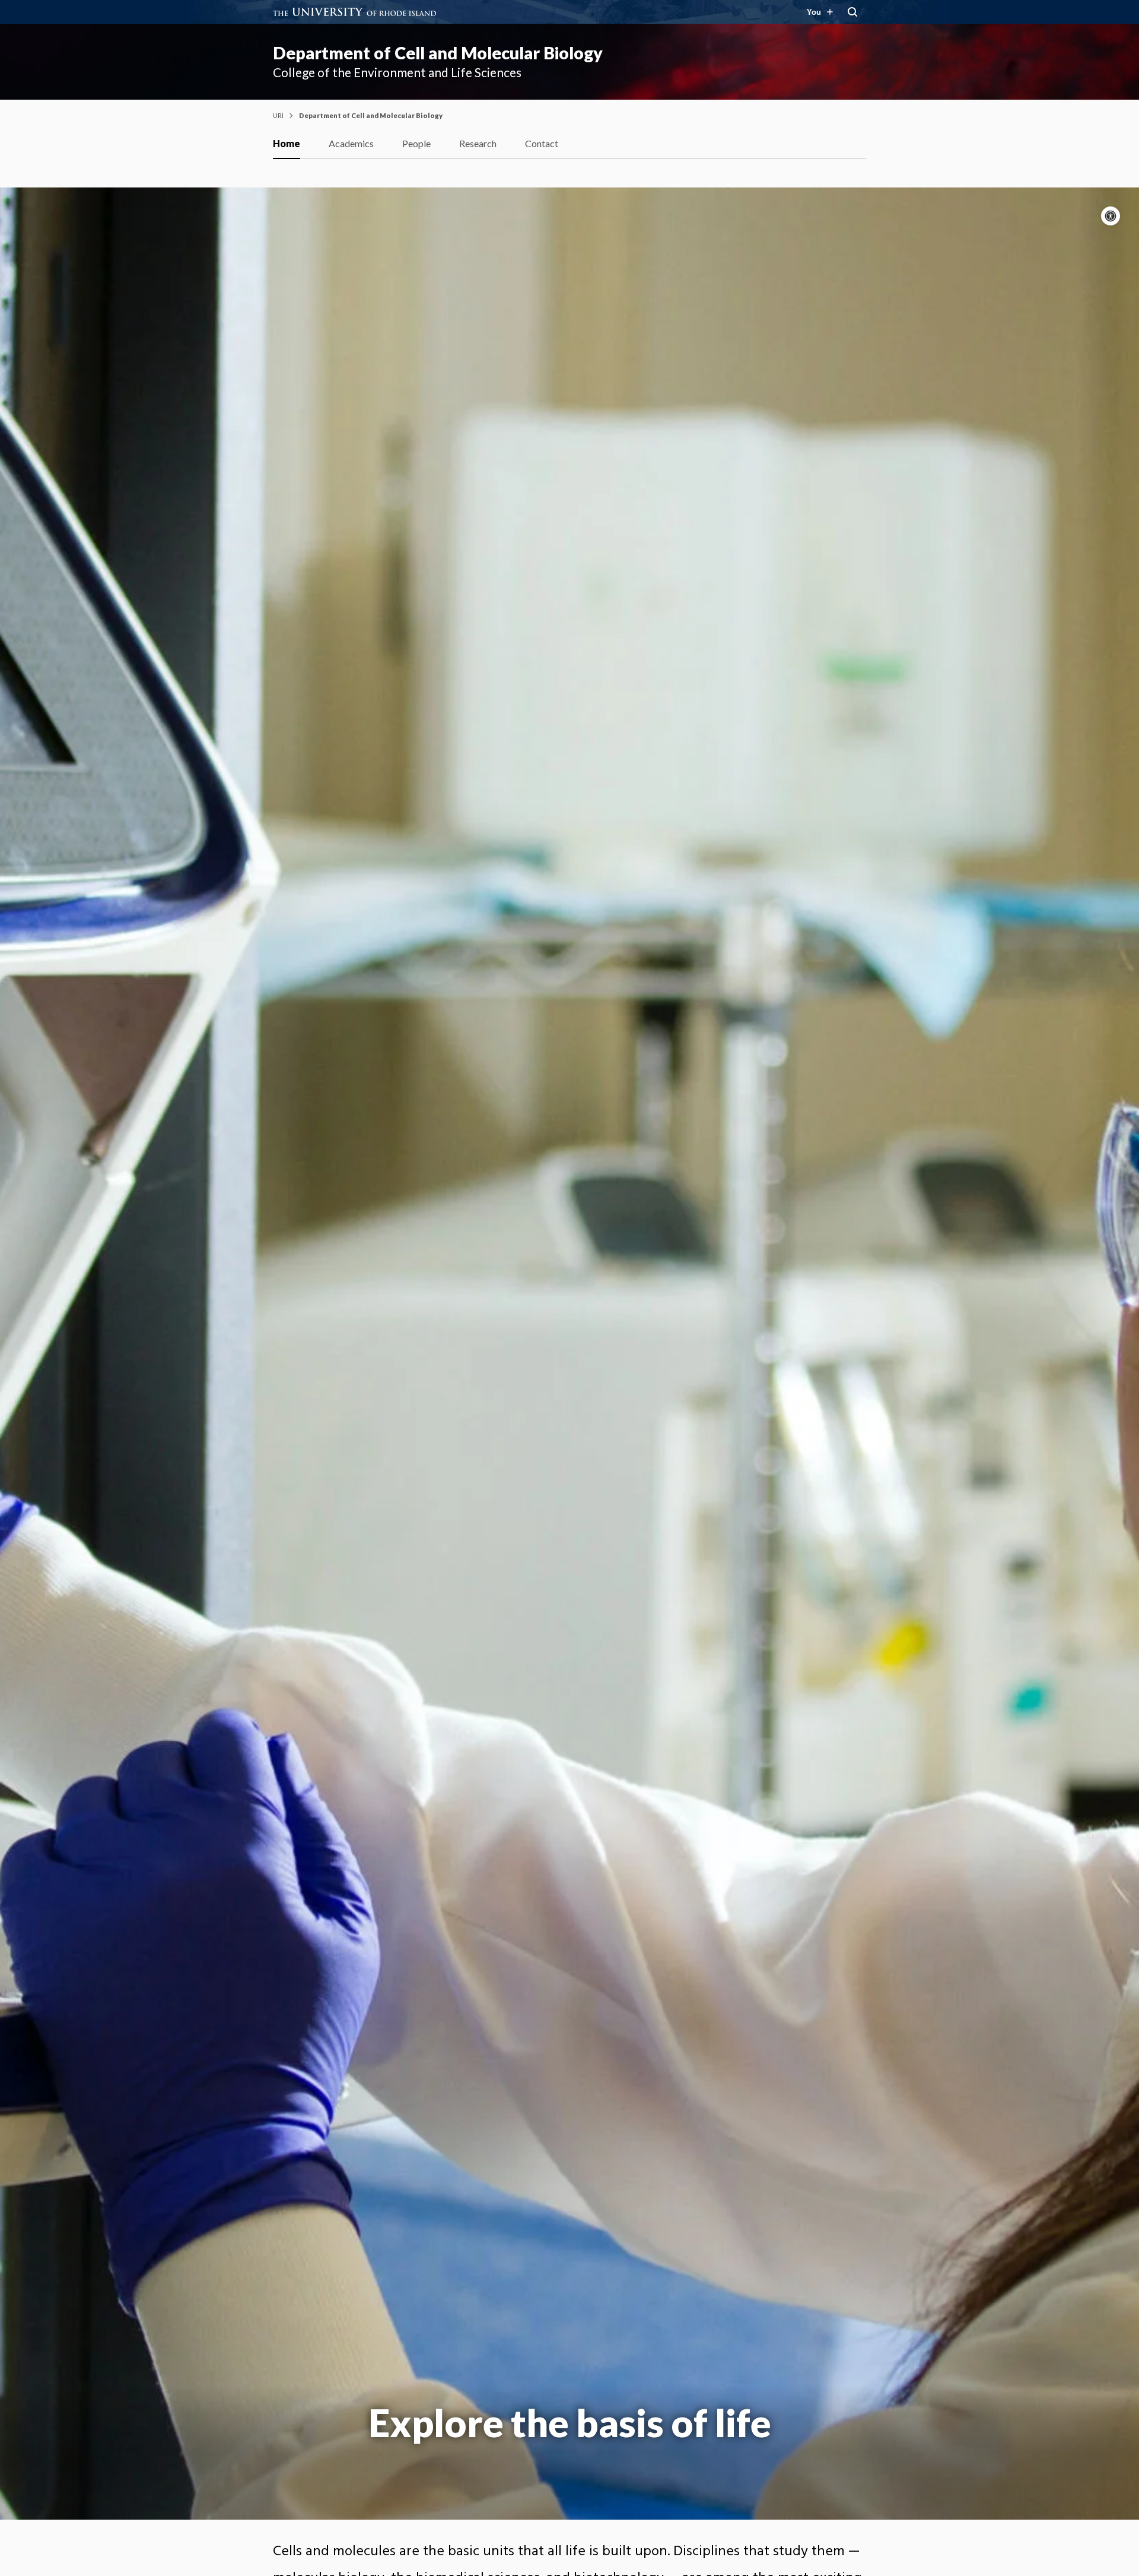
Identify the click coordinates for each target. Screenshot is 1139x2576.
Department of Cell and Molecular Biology (438, 53)
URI (278, 115)
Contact (542, 143)
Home (287, 143)
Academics (351, 143)
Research (478, 143)
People (416, 143)
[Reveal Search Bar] (852, 12)
